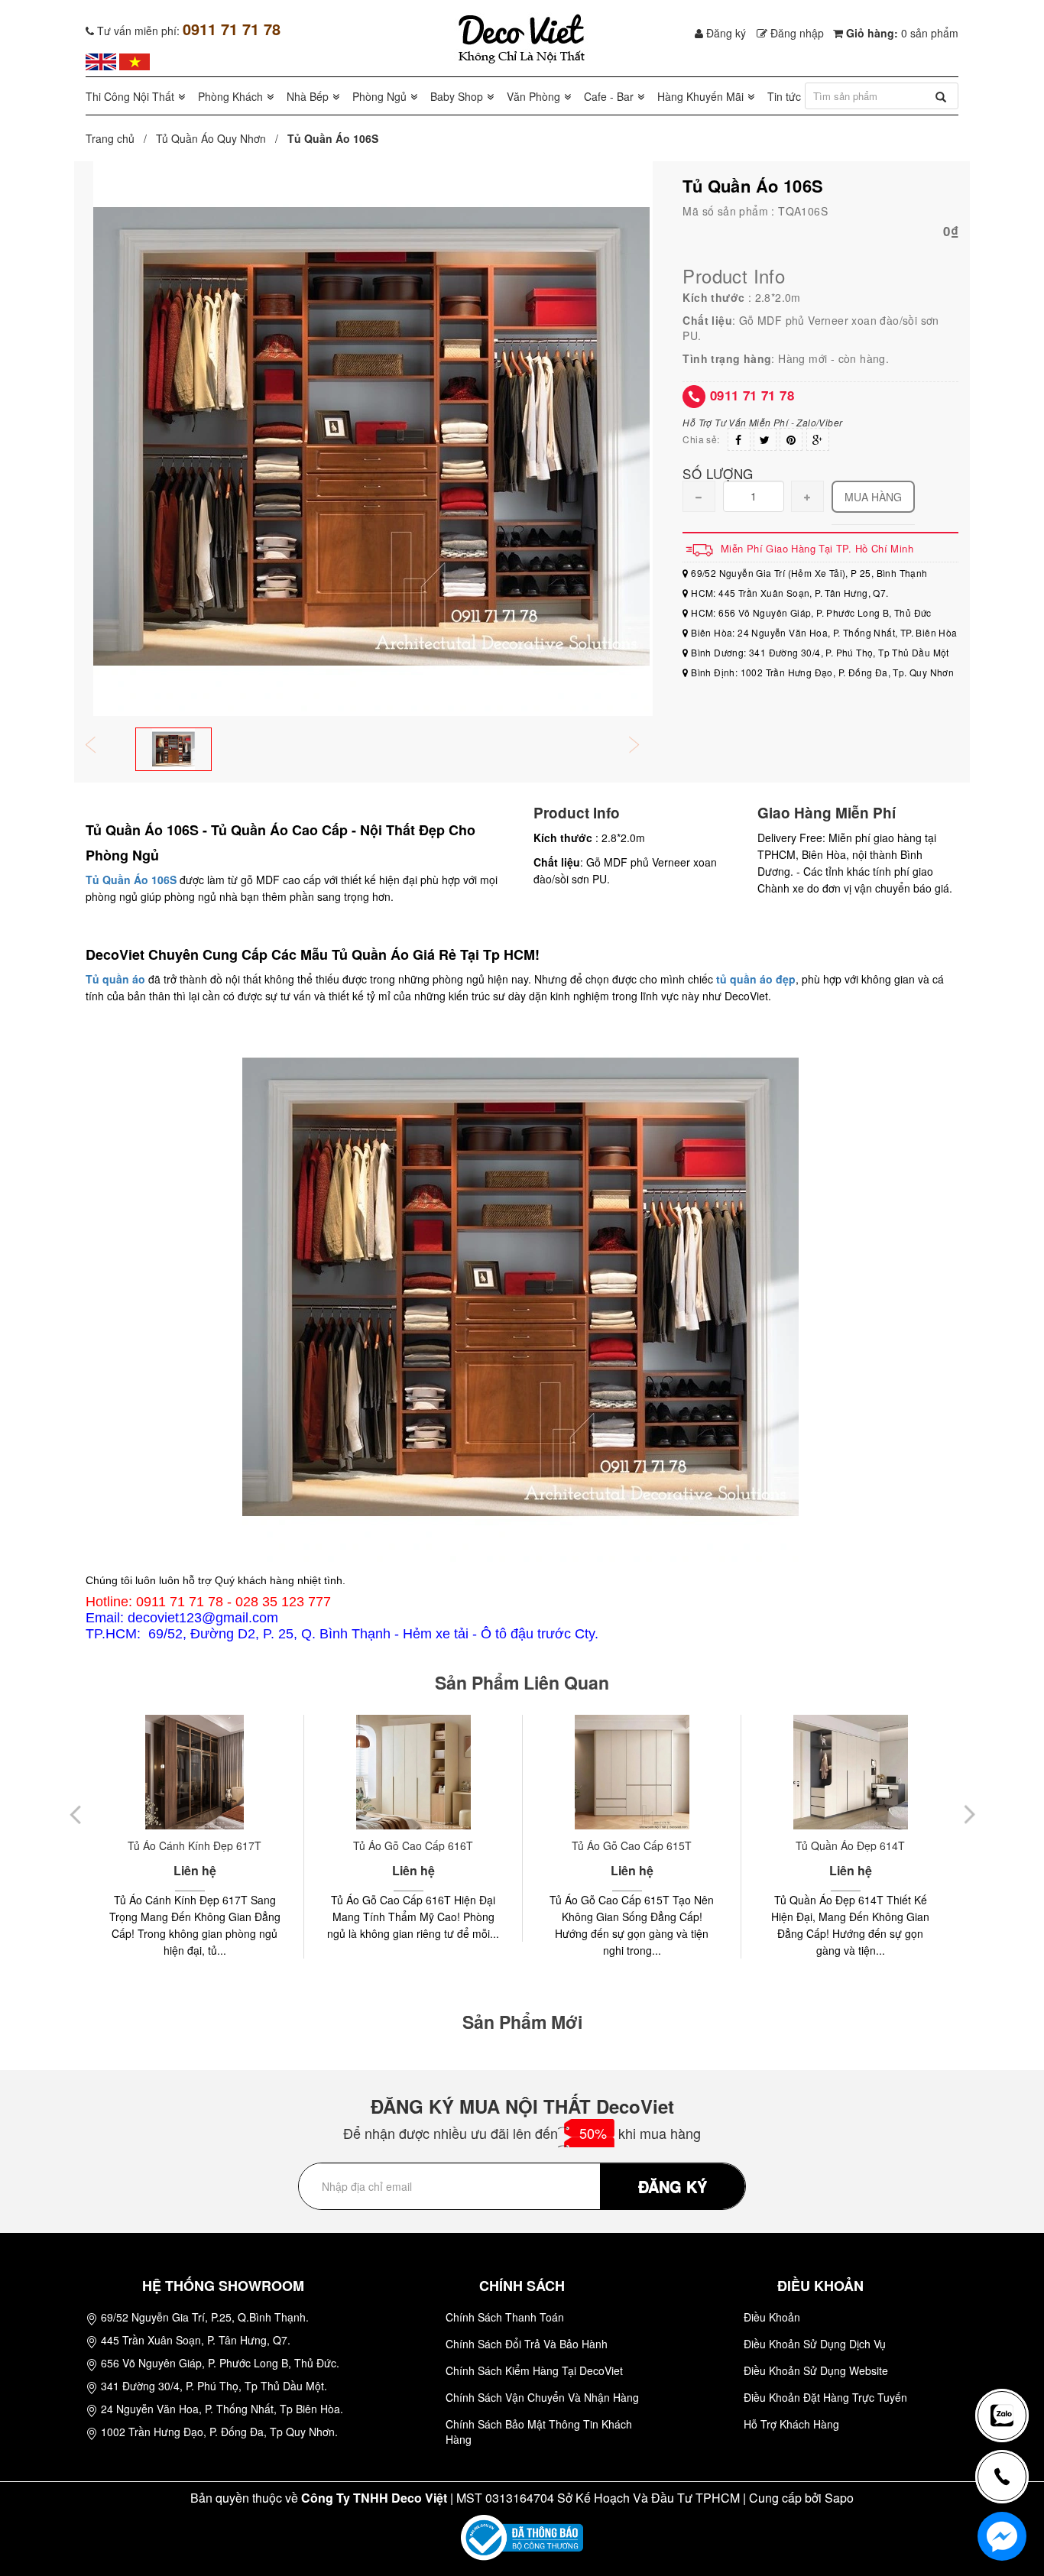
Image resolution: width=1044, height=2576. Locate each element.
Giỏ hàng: (901, 33)
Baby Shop (457, 96)
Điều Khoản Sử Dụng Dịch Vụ (815, 2344)
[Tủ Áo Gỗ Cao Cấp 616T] (195, 1772)
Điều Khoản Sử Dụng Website (816, 2370)
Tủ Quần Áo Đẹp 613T (850, 1845)
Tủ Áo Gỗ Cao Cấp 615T (413, 1845)
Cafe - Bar (609, 96)
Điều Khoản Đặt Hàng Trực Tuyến (825, 2397)
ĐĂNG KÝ (673, 2186)
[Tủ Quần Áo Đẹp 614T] (632, 1772)
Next (644, 746)
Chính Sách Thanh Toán (505, 2317)
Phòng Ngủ (379, 96)
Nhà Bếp (308, 96)
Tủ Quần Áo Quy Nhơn (211, 138)
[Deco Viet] (101, 60)
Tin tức (784, 96)
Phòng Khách (230, 96)
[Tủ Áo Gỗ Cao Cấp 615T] (413, 1772)
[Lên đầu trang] (1009, 2365)
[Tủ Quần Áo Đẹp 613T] (850, 1772)
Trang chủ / (119, 138)
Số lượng (718, 473)
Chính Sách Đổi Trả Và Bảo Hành (527, 2344)
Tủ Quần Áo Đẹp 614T (632, 1845)
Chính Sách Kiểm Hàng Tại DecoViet (534, 2370)
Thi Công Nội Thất (130, 96)
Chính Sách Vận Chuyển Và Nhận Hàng (542, 2397)
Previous (101, 746)
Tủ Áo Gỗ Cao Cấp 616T (195, 1845)
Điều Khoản (772, 2317)
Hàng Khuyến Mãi (700, 96)
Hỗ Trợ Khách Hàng (791, 2424)
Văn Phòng (533, 96)
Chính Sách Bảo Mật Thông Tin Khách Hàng (539, 2432)
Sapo (839, 2498)
